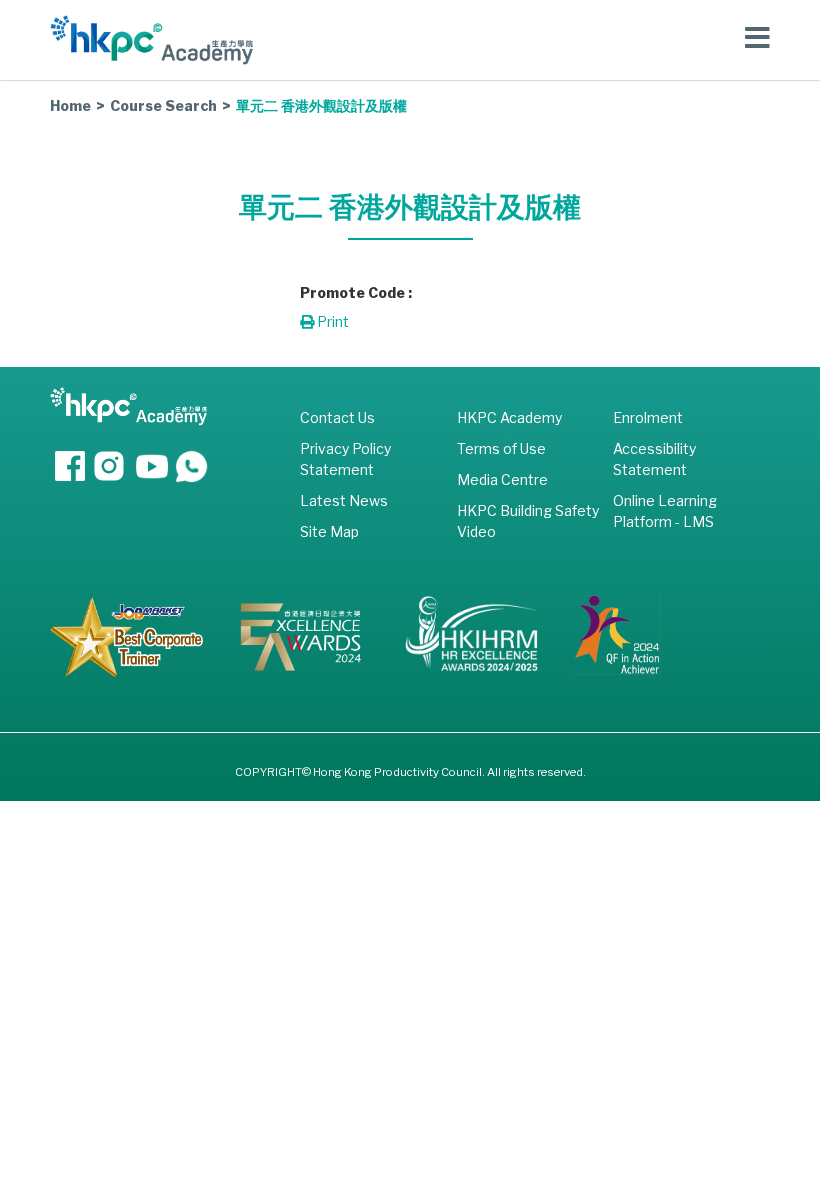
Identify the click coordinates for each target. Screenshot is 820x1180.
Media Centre (502, 479)
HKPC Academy (509, 417)
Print (331, 321)
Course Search (163, 105)
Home (70, 105)
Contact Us (337, 417)
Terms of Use (501, 448)
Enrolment (648, 417)
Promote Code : (356, 292)
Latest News (344, 500)
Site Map (329, 531)
